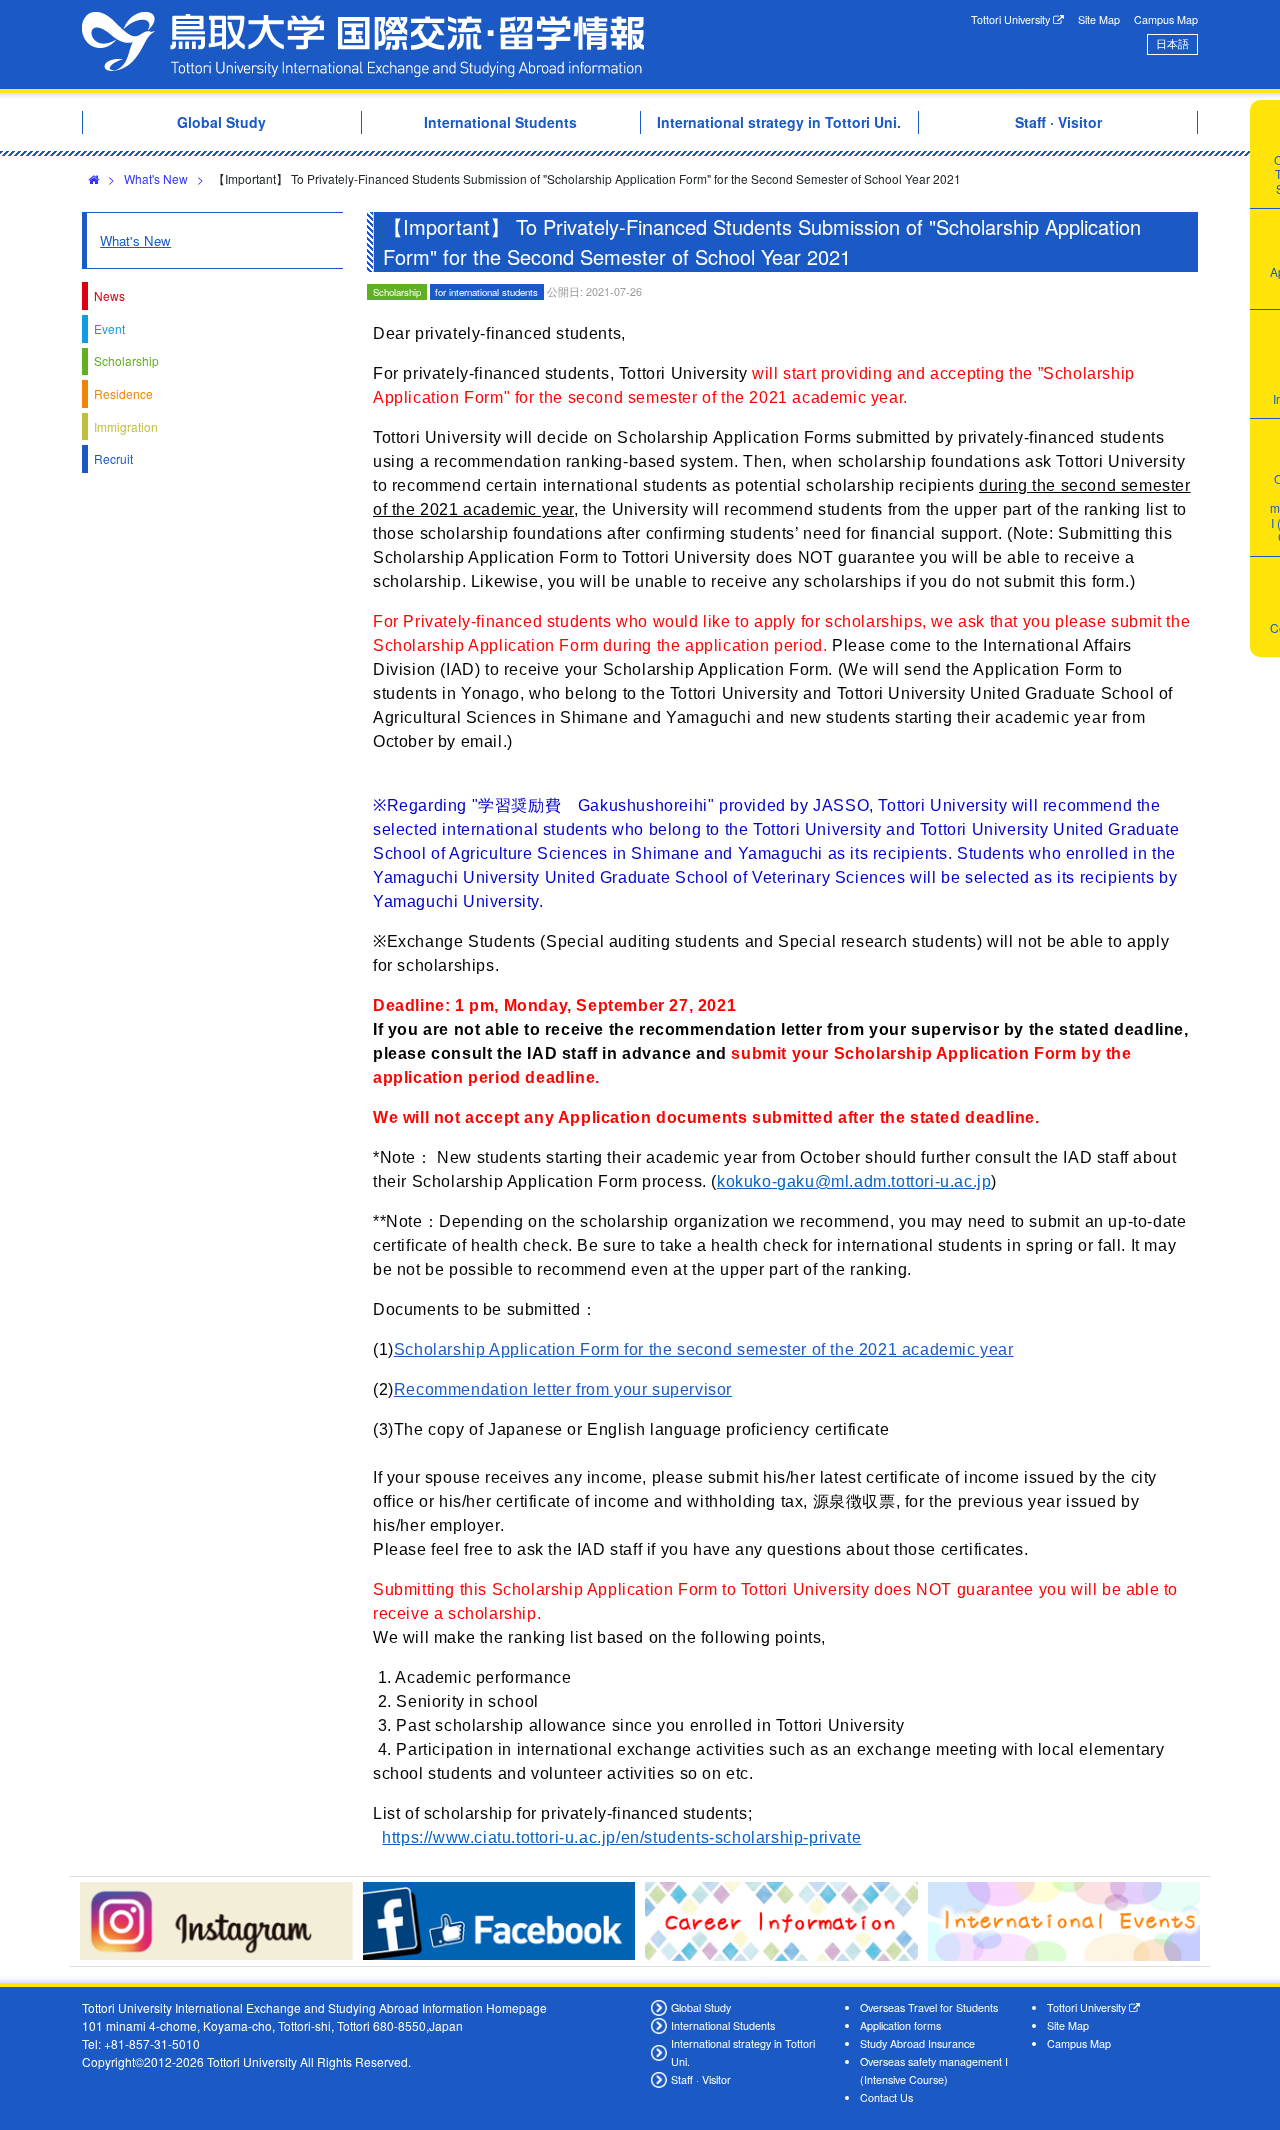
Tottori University (1012, 19)
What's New (156, 178)
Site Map (1099, 19)
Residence (123, 393)
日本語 (1172, 43)
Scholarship (126, 360)
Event (109, 328)
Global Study (701, 2007)
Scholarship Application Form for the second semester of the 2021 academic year (704, 1349)
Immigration (126, 426)
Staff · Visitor (701, 2079)
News (109, 295)
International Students (723, 2025)
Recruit (113, 458)
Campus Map (1166, 19)
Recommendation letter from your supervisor (563, 1389)
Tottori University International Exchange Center (363, 44)
